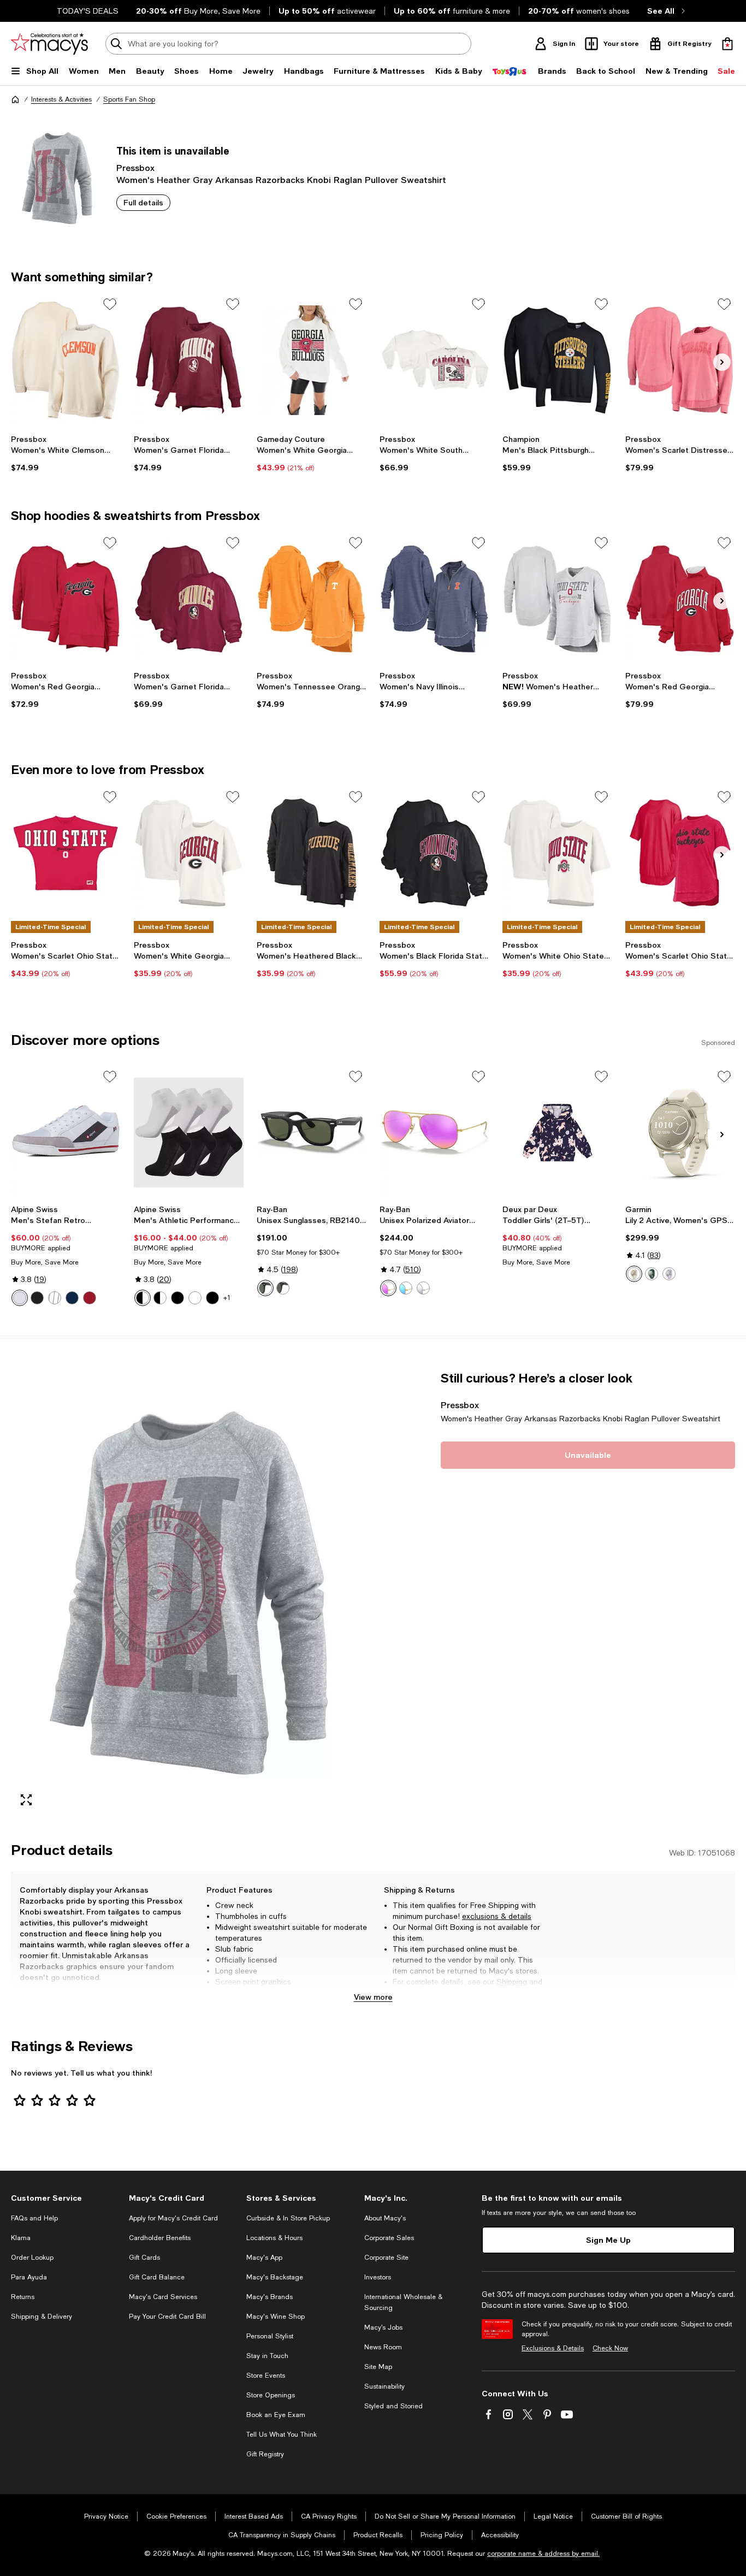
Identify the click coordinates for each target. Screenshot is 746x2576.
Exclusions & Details (553, 2348)
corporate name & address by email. (543, 2554)
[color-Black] (37, 1298)
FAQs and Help (34, 2218)
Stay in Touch (267, 2356)
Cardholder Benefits (160, 2238)
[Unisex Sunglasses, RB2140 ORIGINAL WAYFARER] (312, 1133)
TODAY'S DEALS (88, 11)
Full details (143, 202)
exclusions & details (497, 1916)
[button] (189, 1593)
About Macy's (385, 2218)
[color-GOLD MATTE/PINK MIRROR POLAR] (388, 1288)
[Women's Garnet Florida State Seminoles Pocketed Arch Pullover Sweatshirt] (189, 360)
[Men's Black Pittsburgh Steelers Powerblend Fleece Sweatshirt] (557, 360)
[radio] (20, 1298)
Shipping (512, 1982)
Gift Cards (144, 2258)
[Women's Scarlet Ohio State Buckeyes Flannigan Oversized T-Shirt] (66, 853)
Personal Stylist (270, 2336)
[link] (66, 453)
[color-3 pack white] (195, 1298)
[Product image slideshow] (189, 1593)
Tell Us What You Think (282, 2435)
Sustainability (384, 2386)
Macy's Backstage (275, 2277)
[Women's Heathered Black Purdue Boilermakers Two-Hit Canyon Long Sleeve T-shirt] (312, 853)
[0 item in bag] (727, 44)
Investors (378, 2277)
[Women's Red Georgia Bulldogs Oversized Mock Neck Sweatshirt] (680, 599)
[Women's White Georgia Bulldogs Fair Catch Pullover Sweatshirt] (312, 360)
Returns (407, 1993)
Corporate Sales (389, 2238)
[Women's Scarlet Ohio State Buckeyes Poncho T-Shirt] (680, 853)
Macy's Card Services (163, 2297)
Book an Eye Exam (276, 2415)
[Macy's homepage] (15, 99)
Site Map (378, 2367)
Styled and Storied (393, 2406)
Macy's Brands (270, 2297)
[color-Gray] (55, 1298)
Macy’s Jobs (383, 2327)
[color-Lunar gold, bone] (634, 1274)
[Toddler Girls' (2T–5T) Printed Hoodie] (557, 1133)
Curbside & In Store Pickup (288, 2218)
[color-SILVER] (423, 1288)
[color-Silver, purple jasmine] (669, 1274)
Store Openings (271, 2395)
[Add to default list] (110, 304)
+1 (227, 1298)
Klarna (21, 2238)
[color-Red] (90, 1298)
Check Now (610, 2348)
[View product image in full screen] (26, 1800)
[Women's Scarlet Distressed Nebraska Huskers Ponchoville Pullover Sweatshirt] (680, 360)
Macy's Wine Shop (276, 2317)
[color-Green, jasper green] (652, 1274)
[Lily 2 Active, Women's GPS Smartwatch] (680, 1133)
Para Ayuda (29, 2277)
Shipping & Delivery (42, 2317)
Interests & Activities (61, 99)
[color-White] (20, 1298)
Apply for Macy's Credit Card (173, 2218)
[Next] (722, 362)
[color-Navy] (72, 1298)
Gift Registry (265, 2454)
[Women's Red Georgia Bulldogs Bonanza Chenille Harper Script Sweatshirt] (66, 599)
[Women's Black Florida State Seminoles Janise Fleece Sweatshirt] (434, 853)
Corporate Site (386, 2258)
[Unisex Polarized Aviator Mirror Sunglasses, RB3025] (434, 1133)
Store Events (266, 2376)
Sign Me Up (608, 2240)
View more (373, 1997)
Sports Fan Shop (129, 99)
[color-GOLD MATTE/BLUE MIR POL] (406, 1288)
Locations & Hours (274, 2238)
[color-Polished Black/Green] (265, 1288)
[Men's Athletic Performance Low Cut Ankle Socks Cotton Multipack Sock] (189, 1133)
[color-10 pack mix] (160, 1298)
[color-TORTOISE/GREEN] (283, 1288)
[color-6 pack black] (212, 1298)
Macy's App (264, 2258)
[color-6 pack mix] (143, 1298)
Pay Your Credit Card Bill (167, 2317)
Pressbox (135, 167)
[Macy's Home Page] (49, 44)
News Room (383, 2347)
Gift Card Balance (157, 2277)
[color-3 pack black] (177, 1298)
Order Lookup (32, 2258)
